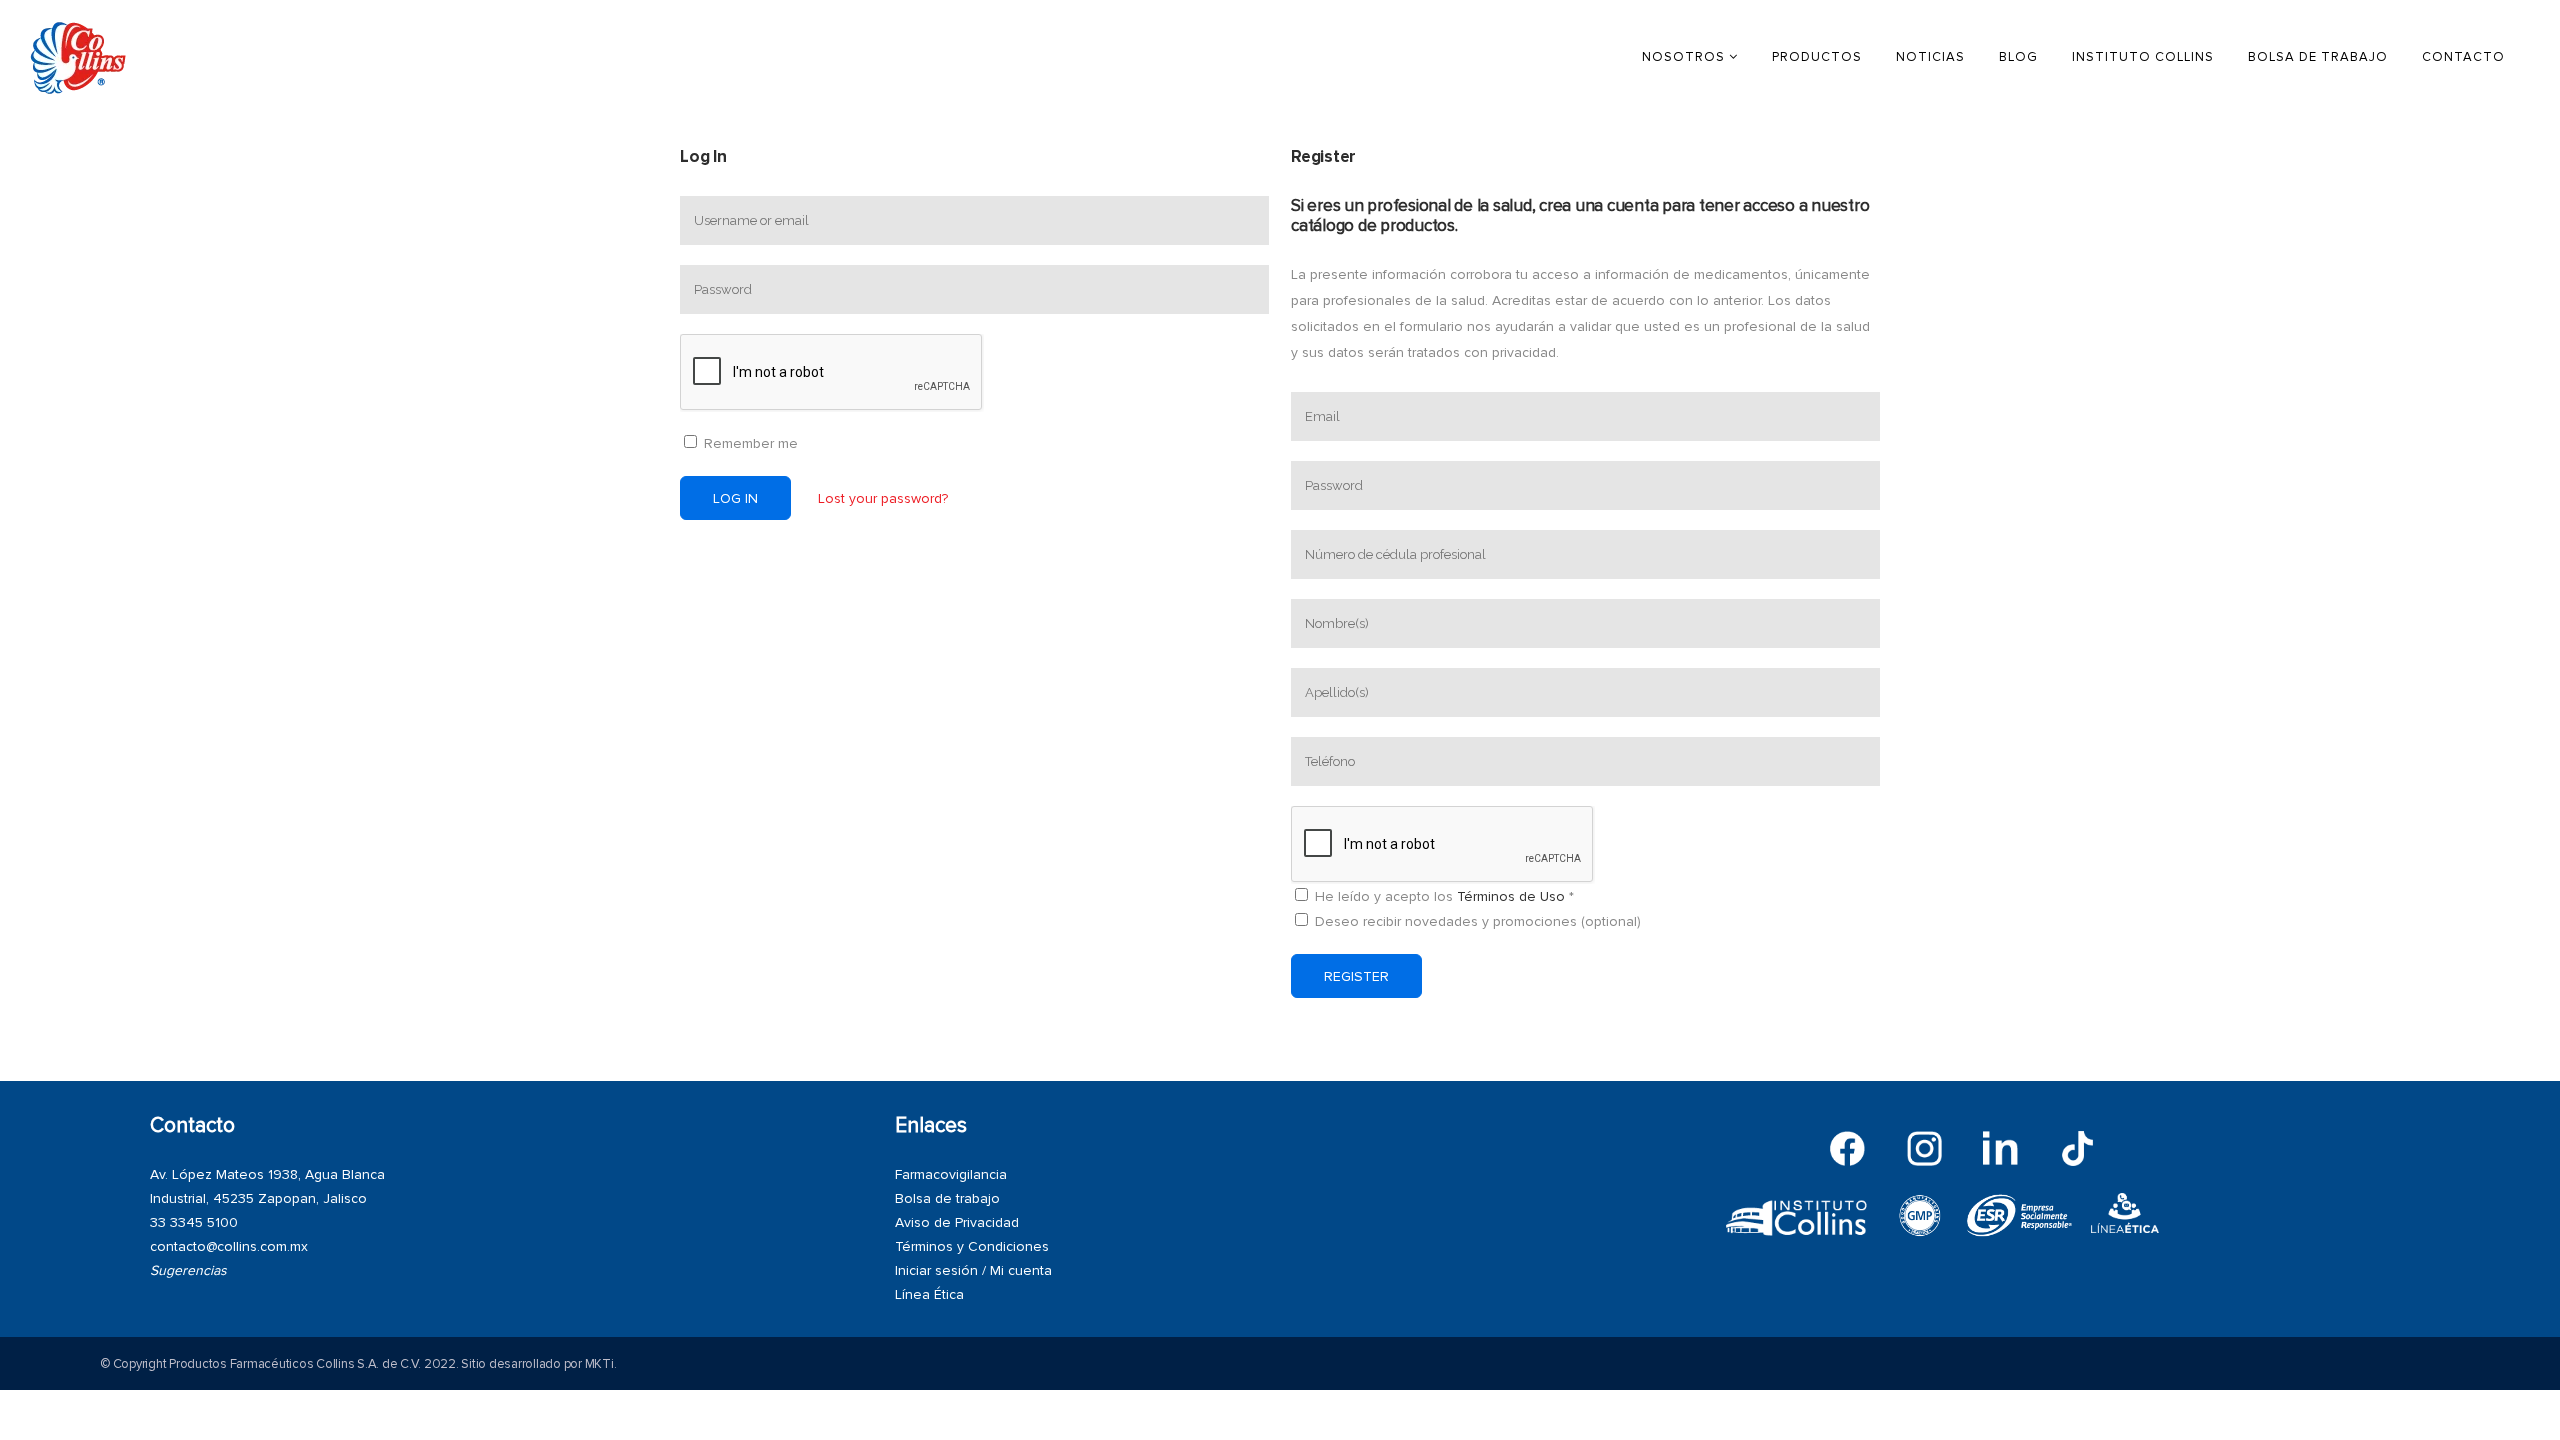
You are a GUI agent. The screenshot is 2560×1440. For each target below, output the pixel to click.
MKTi (599, 1364)
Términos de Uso (1511, 896)
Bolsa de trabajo (947, 1198)
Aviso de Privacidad (957, 1222)
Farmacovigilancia (951, 1174)
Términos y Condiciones (972, 1246)
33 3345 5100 (194, 1222)
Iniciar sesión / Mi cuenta (973, 1270)
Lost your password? (883, 498)
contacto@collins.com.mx (229, 1246)
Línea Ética (929, 1294)
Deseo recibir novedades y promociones (1476, 921)
